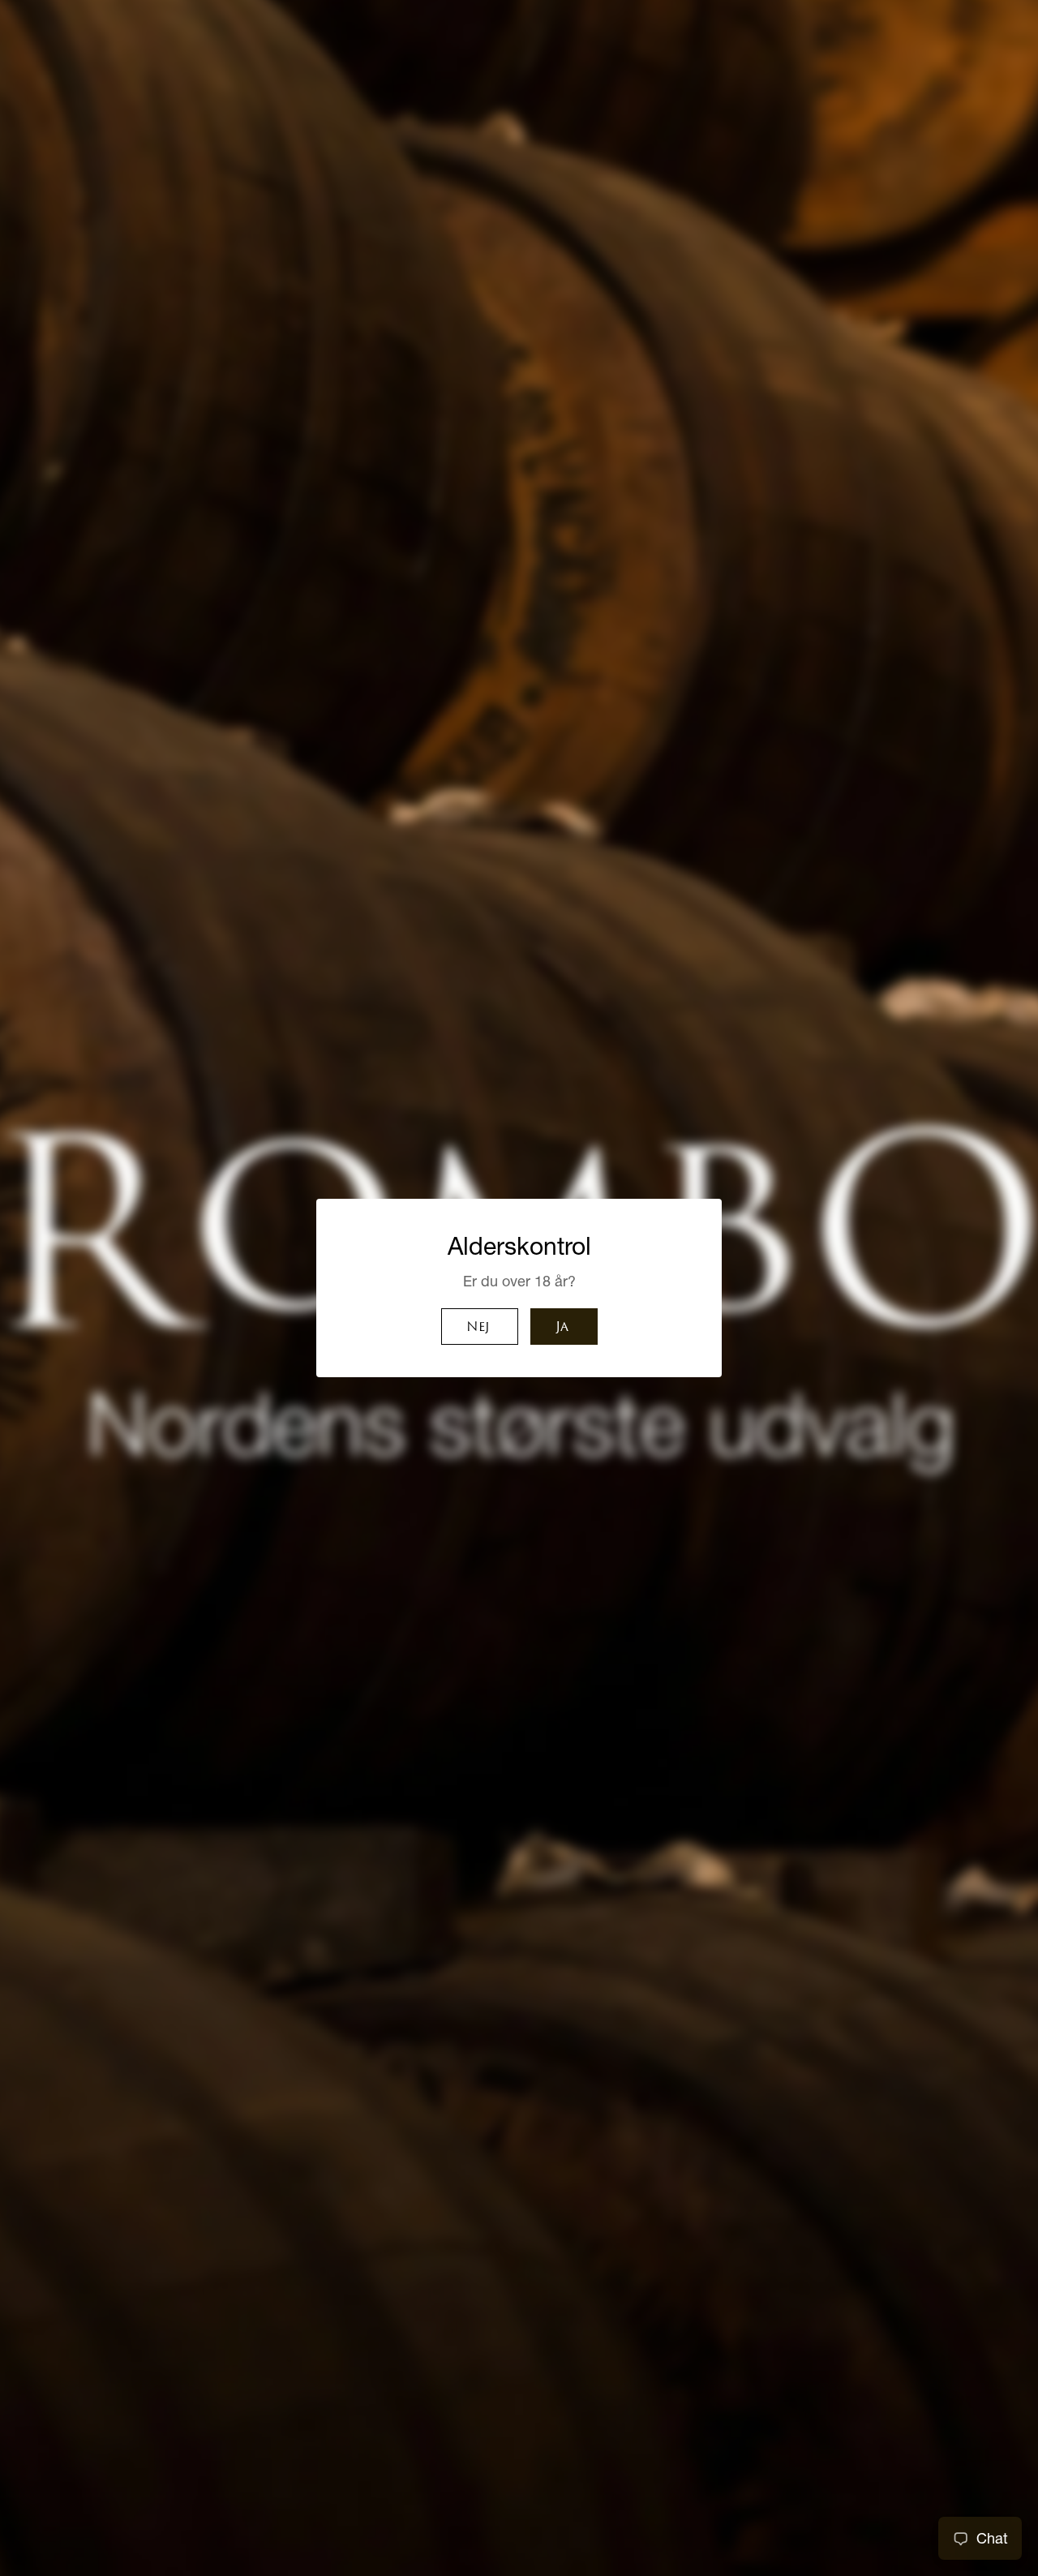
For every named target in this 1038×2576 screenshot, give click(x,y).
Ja (562, 1328)
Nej (478, 1328)
